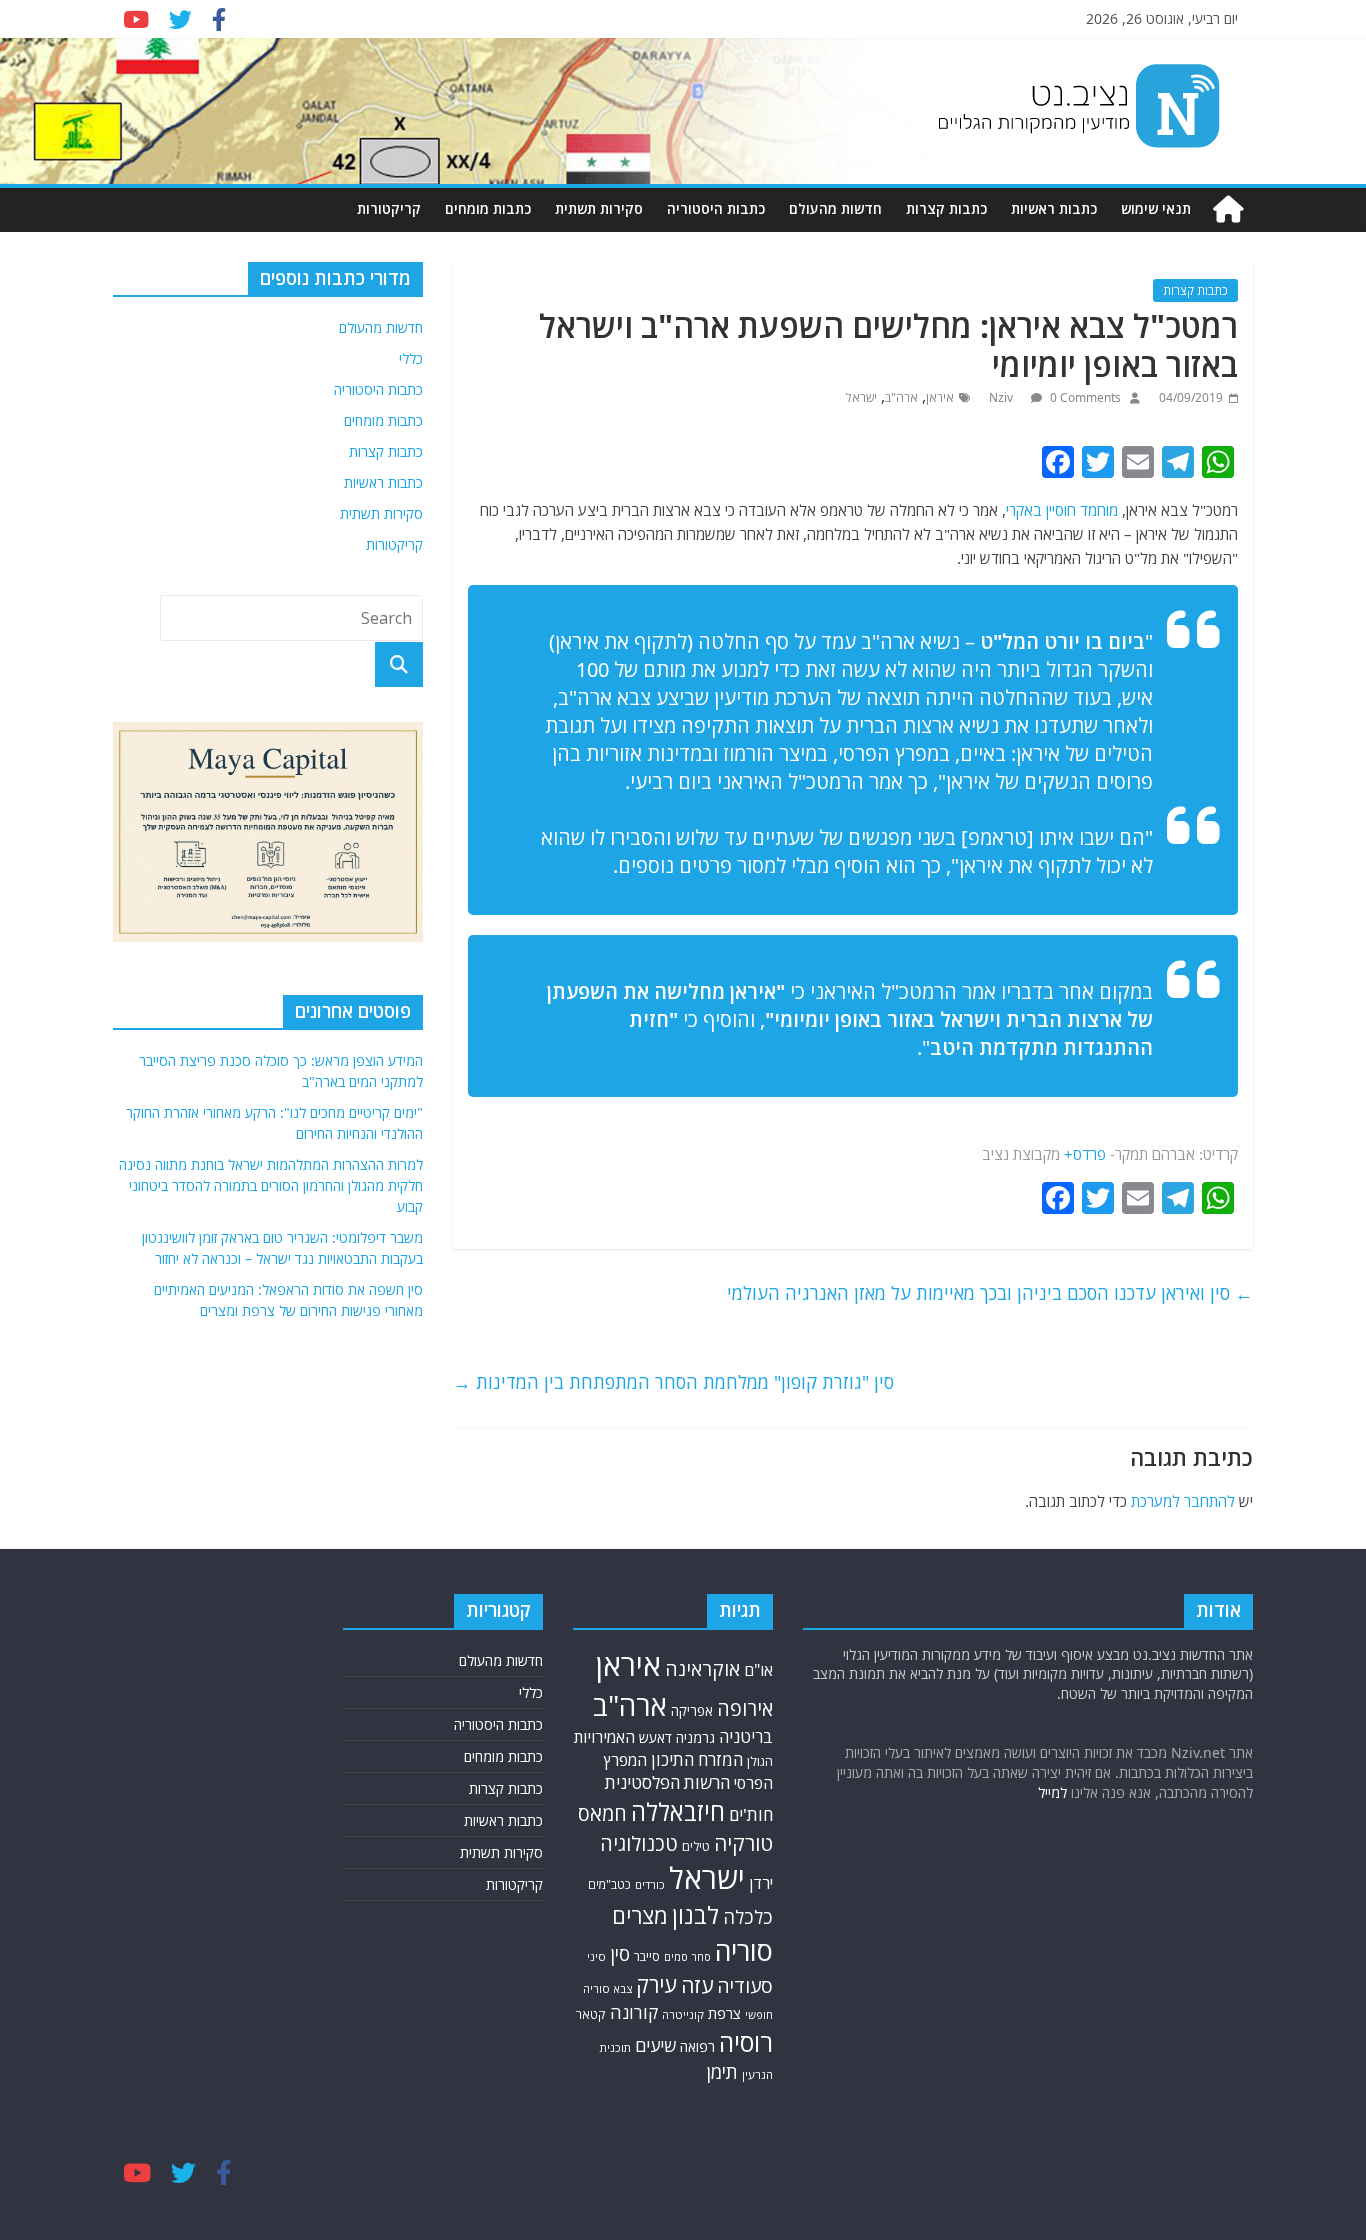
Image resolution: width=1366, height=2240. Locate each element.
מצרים (640, 1915)
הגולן (760, 1761)
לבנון (695, 1915)
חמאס (602, 1813)
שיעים (655, 2045)
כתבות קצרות (946, 208)
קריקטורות (389, 208)
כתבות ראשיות (1054, 208)
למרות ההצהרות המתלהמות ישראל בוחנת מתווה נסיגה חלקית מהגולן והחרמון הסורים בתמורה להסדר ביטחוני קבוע (271, 1185)
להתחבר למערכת (1183, 1501)
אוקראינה (702, 1668)
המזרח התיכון (697, 1759)
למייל (1052, 1792)
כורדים (650, 1884)
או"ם (758, 1670)
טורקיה (743, 1843)
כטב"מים (609, 1884)
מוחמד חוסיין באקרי (1062, 510)
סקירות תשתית (599, 208)
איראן (940, 397)
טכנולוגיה (639, 1843)
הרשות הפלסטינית (667, 1782)
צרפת (724, 2013)
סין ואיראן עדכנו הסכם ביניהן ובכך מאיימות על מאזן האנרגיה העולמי (990, 1293)
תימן (722, 2071)
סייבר (647, 1956)
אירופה (745, 1708)
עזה (697, 1985)
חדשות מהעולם (835, 208)
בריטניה (746, 1736)
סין (620, 1954)
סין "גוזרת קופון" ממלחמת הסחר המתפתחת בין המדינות (673, 1382)
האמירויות (604, 1737)
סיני (596, 1956)
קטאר (591, 2014)
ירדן (761, 1883)
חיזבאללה (678, 1811)
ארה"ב (901, 397)
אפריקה (692, 1711)
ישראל (861, 397)
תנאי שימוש (1156, 208)
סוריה (744, 1950)
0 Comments (1084, 397)
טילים (696, 1846)
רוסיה (746, 2042)
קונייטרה (683, 2014)
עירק (656, 1984)
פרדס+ (1085, 1154)
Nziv (1002, 397)
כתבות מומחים (488, 208)
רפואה (697, 2046)
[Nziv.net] (1228, 209)
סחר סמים (687, 1957)
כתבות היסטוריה (716, 208)
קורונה (634, 2012)
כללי (411, 358)
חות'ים (751, 1814)
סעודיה (745, 1986)
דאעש (655, 1737)
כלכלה (748, 1916)
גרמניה (695, 1737)
